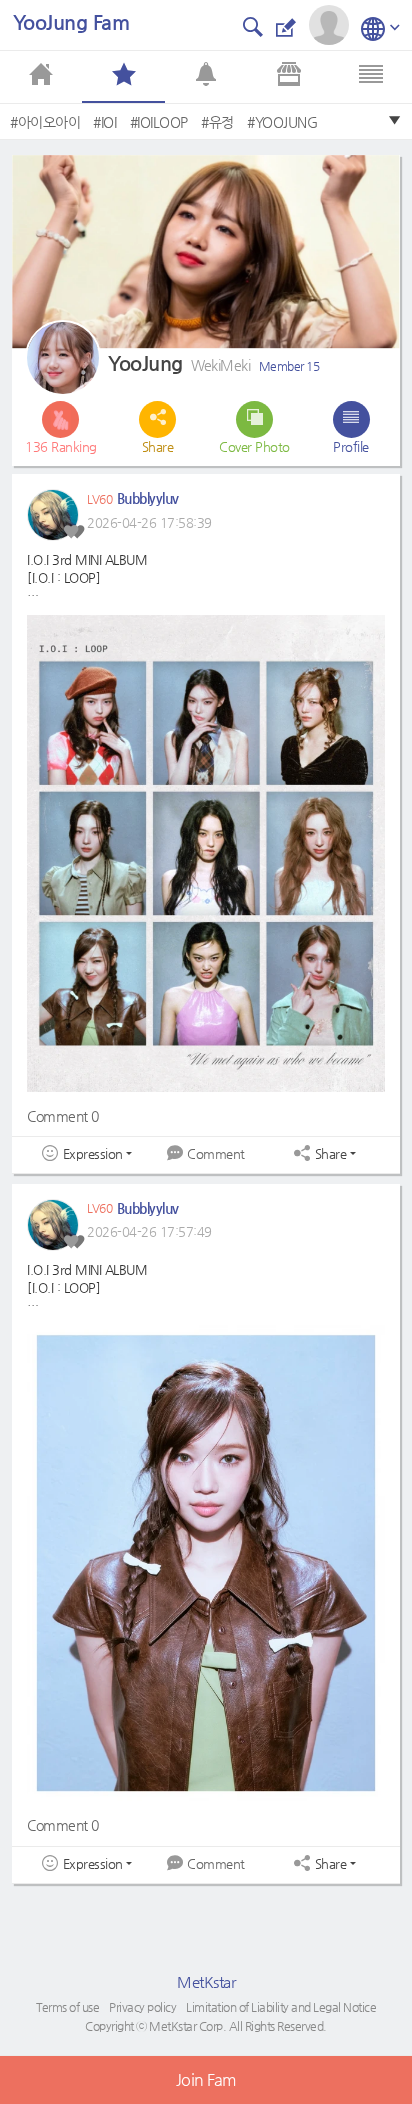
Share (331, 1154)
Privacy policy (142, 2007)
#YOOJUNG (282, 122)
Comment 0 (63, 1116)
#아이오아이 (45, 122)
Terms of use (67, 2007)
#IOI (104, 122)
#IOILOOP (159, 122)
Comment (216, 1153)
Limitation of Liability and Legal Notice (281, 2007)
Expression (93, 1154)
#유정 (217, 122)
